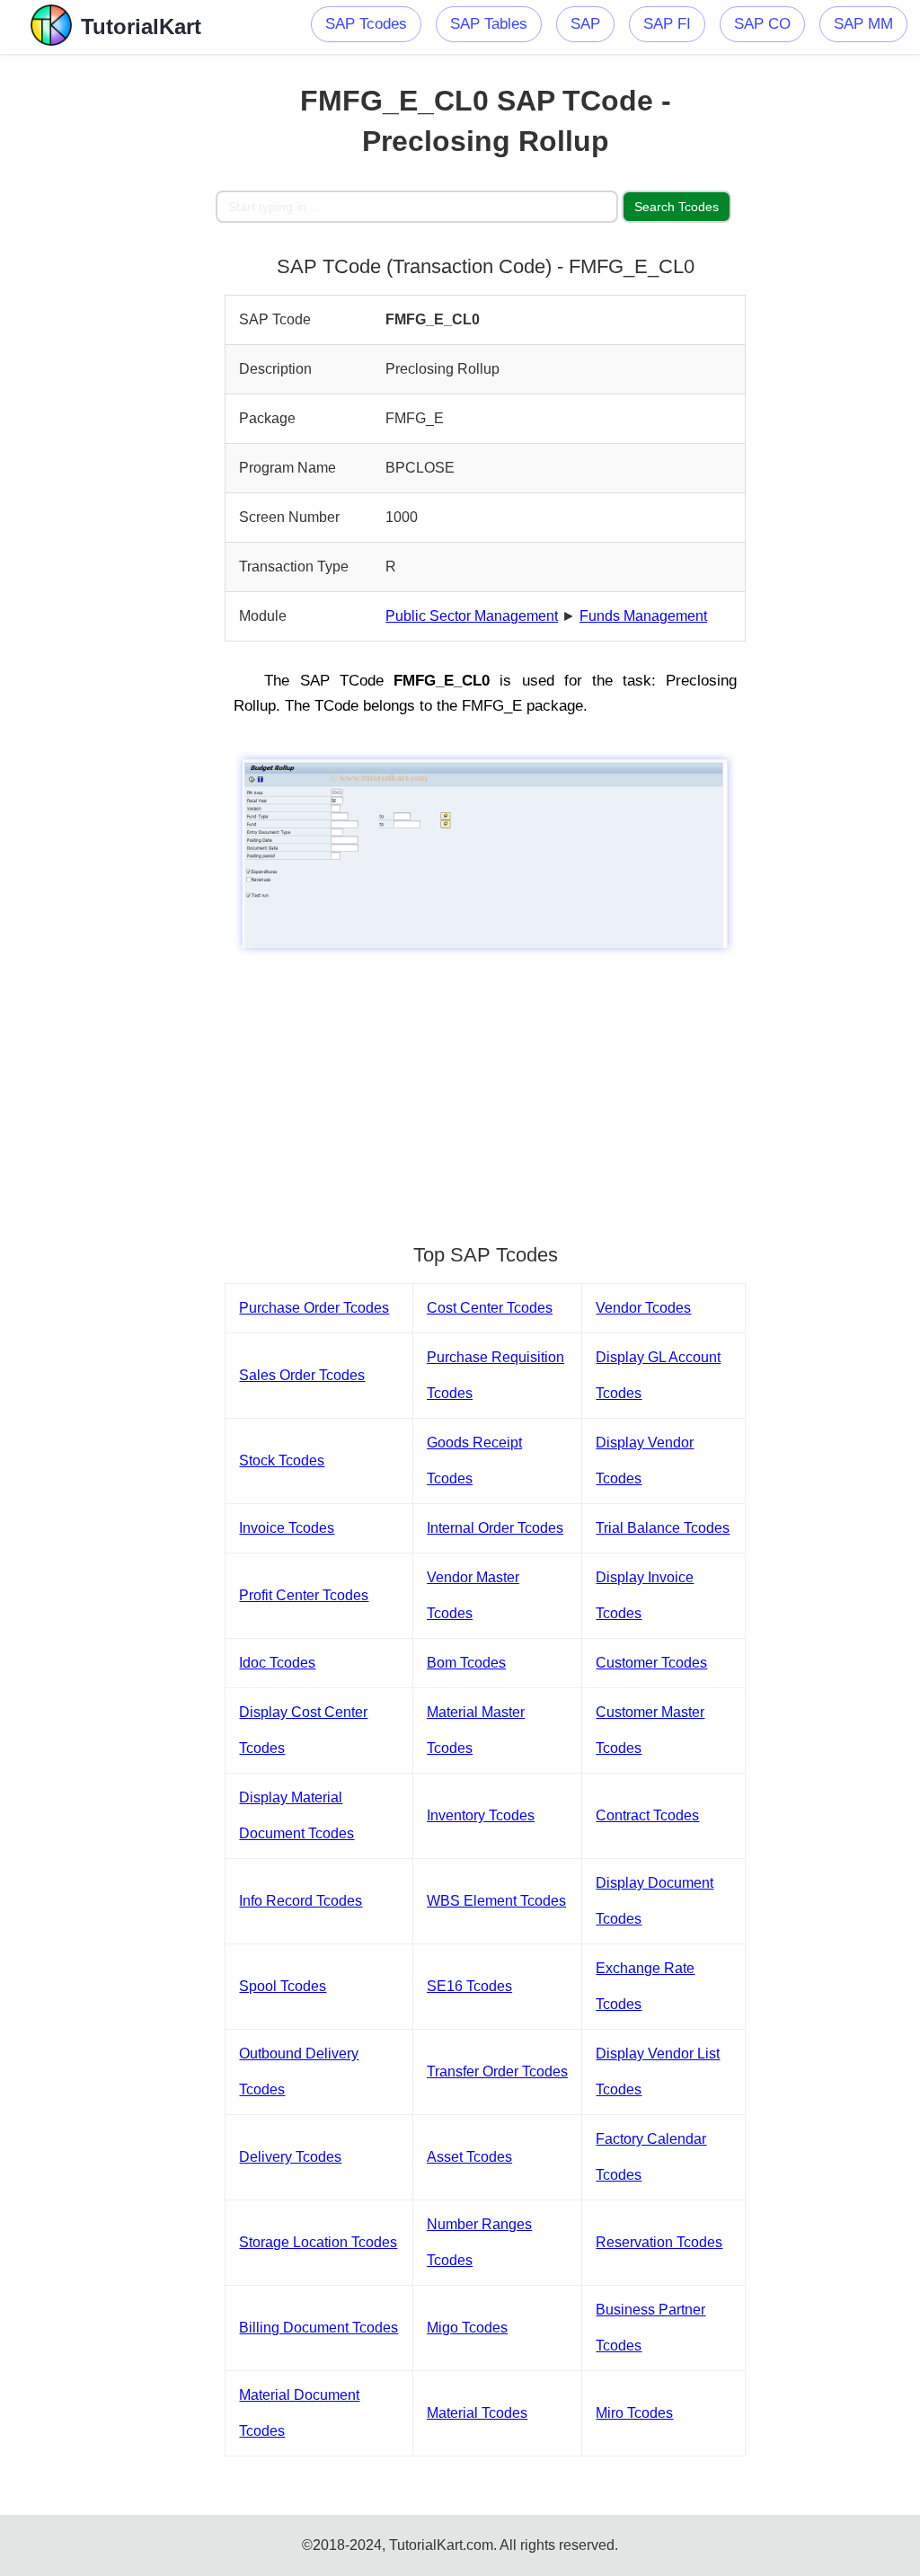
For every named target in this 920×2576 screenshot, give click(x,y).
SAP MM (863, 24)
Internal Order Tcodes (495, 1528)
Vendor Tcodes (643, 1308)
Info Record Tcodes (301, 1901)
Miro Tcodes (634, 2413)
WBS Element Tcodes (496, 1901)
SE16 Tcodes (469, 1986)
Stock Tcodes (282, 1461)
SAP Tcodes (366, 24)
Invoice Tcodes (287, 1528)
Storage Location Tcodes (318, 2242)
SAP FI (667, 24)
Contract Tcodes (647, 1815)
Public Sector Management (472, 616)
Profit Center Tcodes (304, 1595)
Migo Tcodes (467, 2328)
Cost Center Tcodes (490, 1308)
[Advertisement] (108, 323)
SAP (585, 24)
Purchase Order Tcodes (314, 1308)
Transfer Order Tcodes (497, 2071)
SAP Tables (489, 24)
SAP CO (762, 24)
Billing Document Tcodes (318, 2328)
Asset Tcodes (469, 2157)
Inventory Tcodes (481, 1815)
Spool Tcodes (283, 1986)
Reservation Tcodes (659, 2242)
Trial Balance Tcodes (663, 1528)
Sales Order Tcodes (302, 1375)
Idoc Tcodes (277, 1663)
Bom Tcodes (466, 1663)
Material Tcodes (477, 2413)
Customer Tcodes (651, 1663)
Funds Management (643, 616)
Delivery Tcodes (290, 2157)
